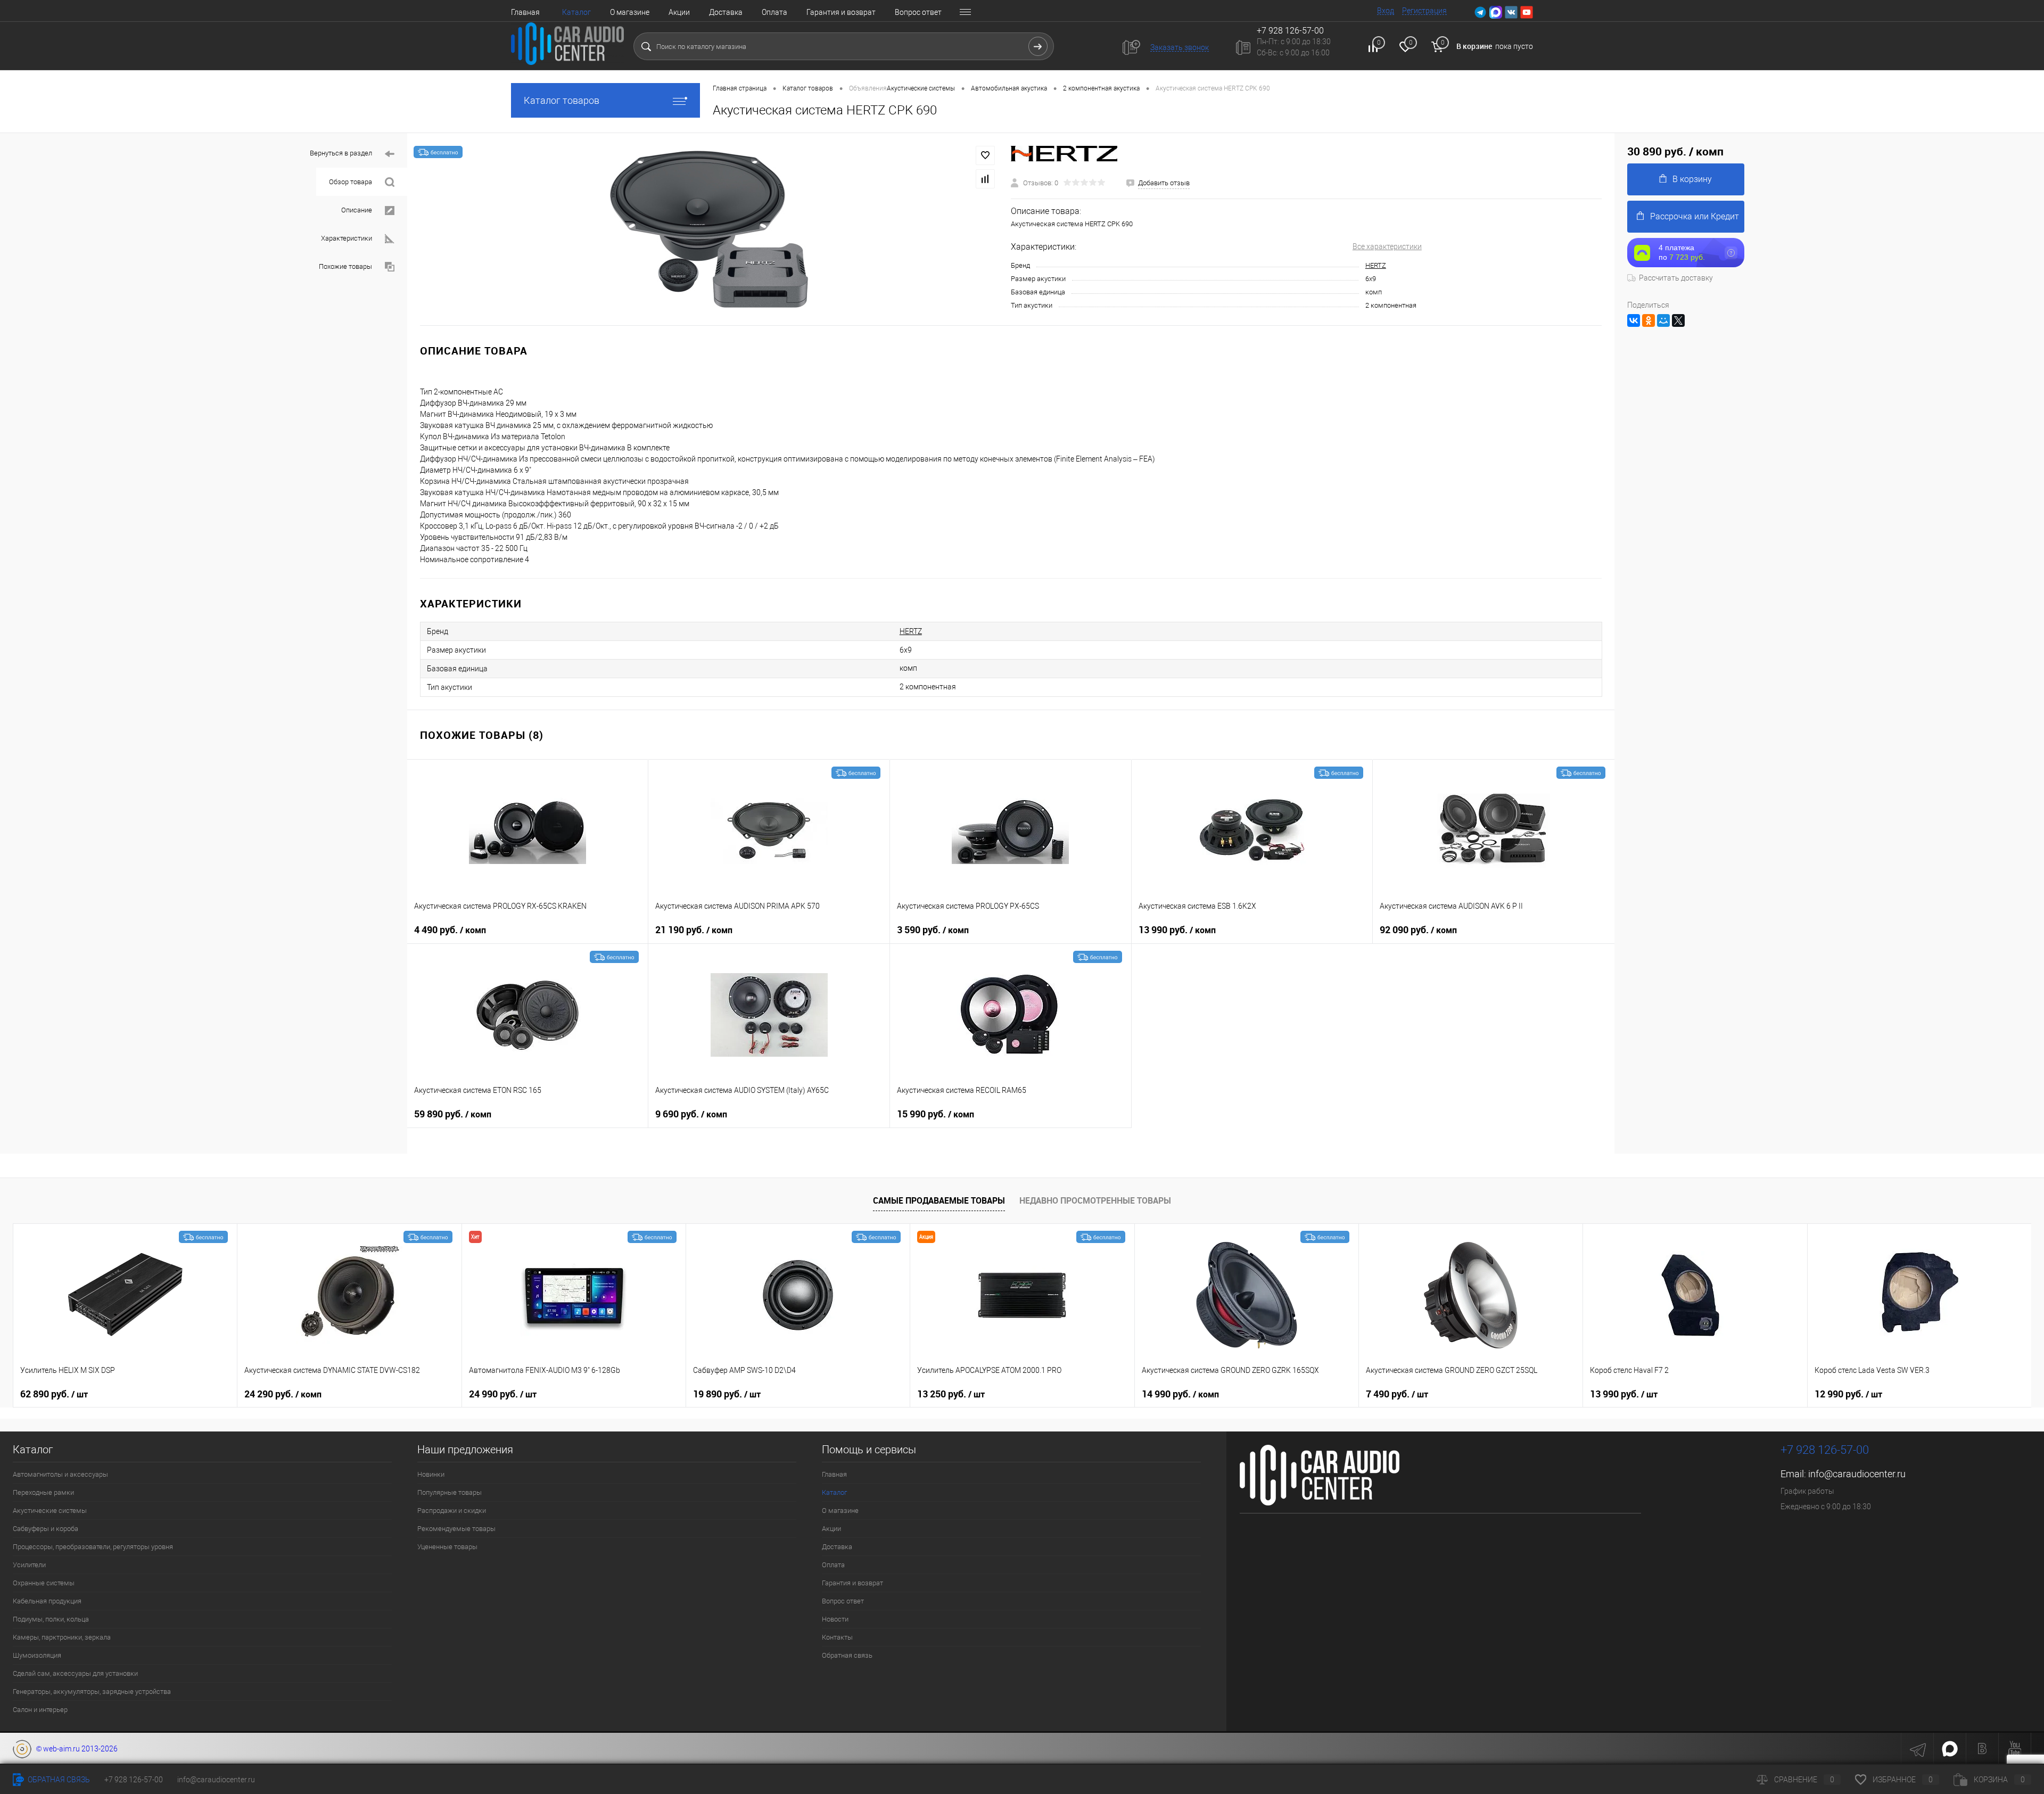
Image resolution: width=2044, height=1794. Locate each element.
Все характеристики (1387, 246)
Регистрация (1424, 11)
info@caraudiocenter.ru (1857, 1474)
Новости (835, 1619)
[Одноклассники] (1649, 320)
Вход (1386, 11)
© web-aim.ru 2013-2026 (75, 1749)
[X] (1678, 320)
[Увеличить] (709, 229)
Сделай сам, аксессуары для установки (75, 1673)
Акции (679, 12)
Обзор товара (351, 182)
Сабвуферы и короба (46, 1529)
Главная (525, 12)
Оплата (774, 12)
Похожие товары (345, 266)
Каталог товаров (562, 100)
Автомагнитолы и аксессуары (60, 1474)
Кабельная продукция (47, 1601)
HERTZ (1376, 265)
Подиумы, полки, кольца (51, 1619)
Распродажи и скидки (452, 1511)
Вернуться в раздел (341, 153)
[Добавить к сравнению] (985, 179)
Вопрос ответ (918, 12)
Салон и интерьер (40, 1710)
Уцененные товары (447, 1547)
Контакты (837, 1637)
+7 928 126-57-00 (1825, 1450)
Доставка (726, 12)
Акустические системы (50, 1511)
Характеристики (347, 238)
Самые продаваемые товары (939, 1200)
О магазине (630, 12)
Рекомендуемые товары (456, 1529)
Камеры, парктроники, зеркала (62, 1637)
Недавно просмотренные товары (1095, 1200)
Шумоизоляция (37, 1655)
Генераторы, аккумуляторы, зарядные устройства (92, 1692)
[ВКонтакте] (1634, 320)
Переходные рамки (43, 1492)
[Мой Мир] (1663, 320)
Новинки (431, 1474)
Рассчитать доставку (1676, 278)
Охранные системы (44, 1583)
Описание (357, 210)
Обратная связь (847, 1655)
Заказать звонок (1180, 47)
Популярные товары (450, 1492)
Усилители (29, 1565)
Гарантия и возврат (841, 12)
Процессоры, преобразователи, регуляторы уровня (93, 1547)
